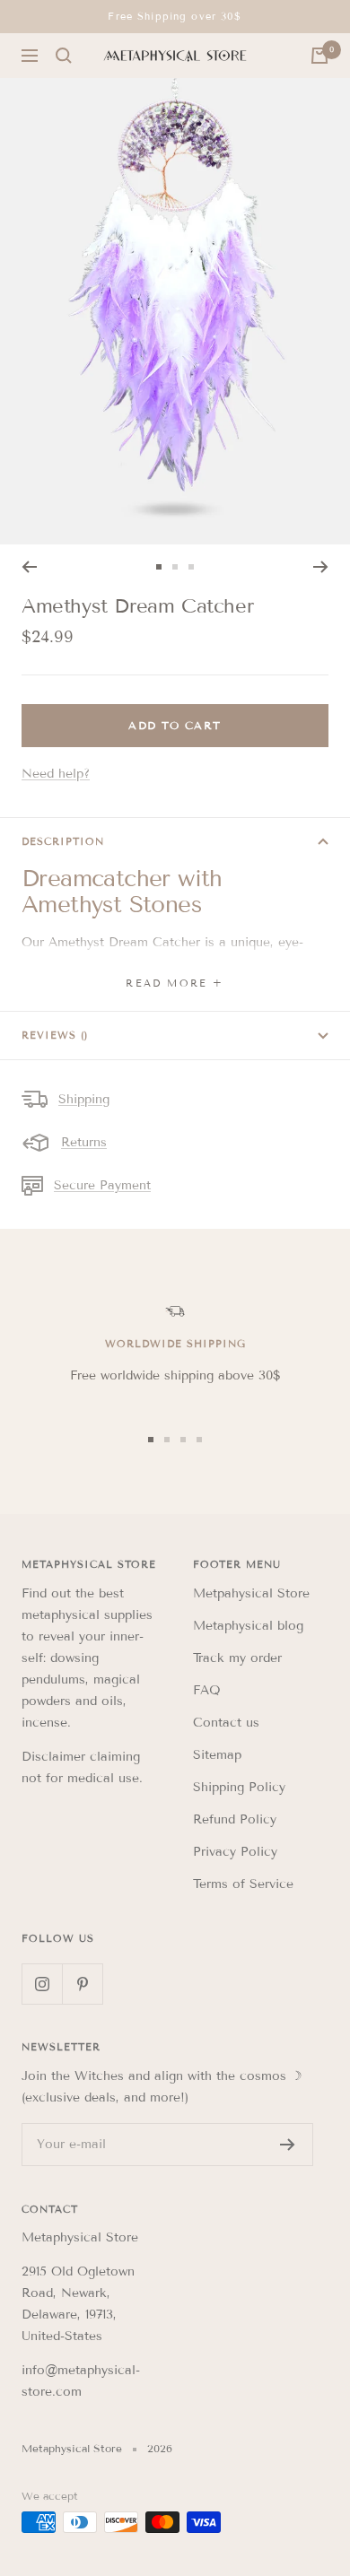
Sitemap (217, 1755)
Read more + (175, 983)
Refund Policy (235, 1819)
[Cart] (319, 56)
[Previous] (29, 567)
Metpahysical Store (251, 1593)
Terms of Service (243, 1884)
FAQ (207, 1690)
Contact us (226, 1723)
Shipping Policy (239, 1787)
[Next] (321, 567)
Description (63, 841)
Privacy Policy (235, 1852)
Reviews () (55, 1035)
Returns (84, 1142)
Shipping (84, 1099)
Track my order (237, 1658)
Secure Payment (102, 1185)
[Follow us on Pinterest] (82, 1984)
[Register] (288, 2145)
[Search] (64, 56)
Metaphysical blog (248, 1626)
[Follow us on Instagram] (42, 1984)
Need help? (56, 774)
